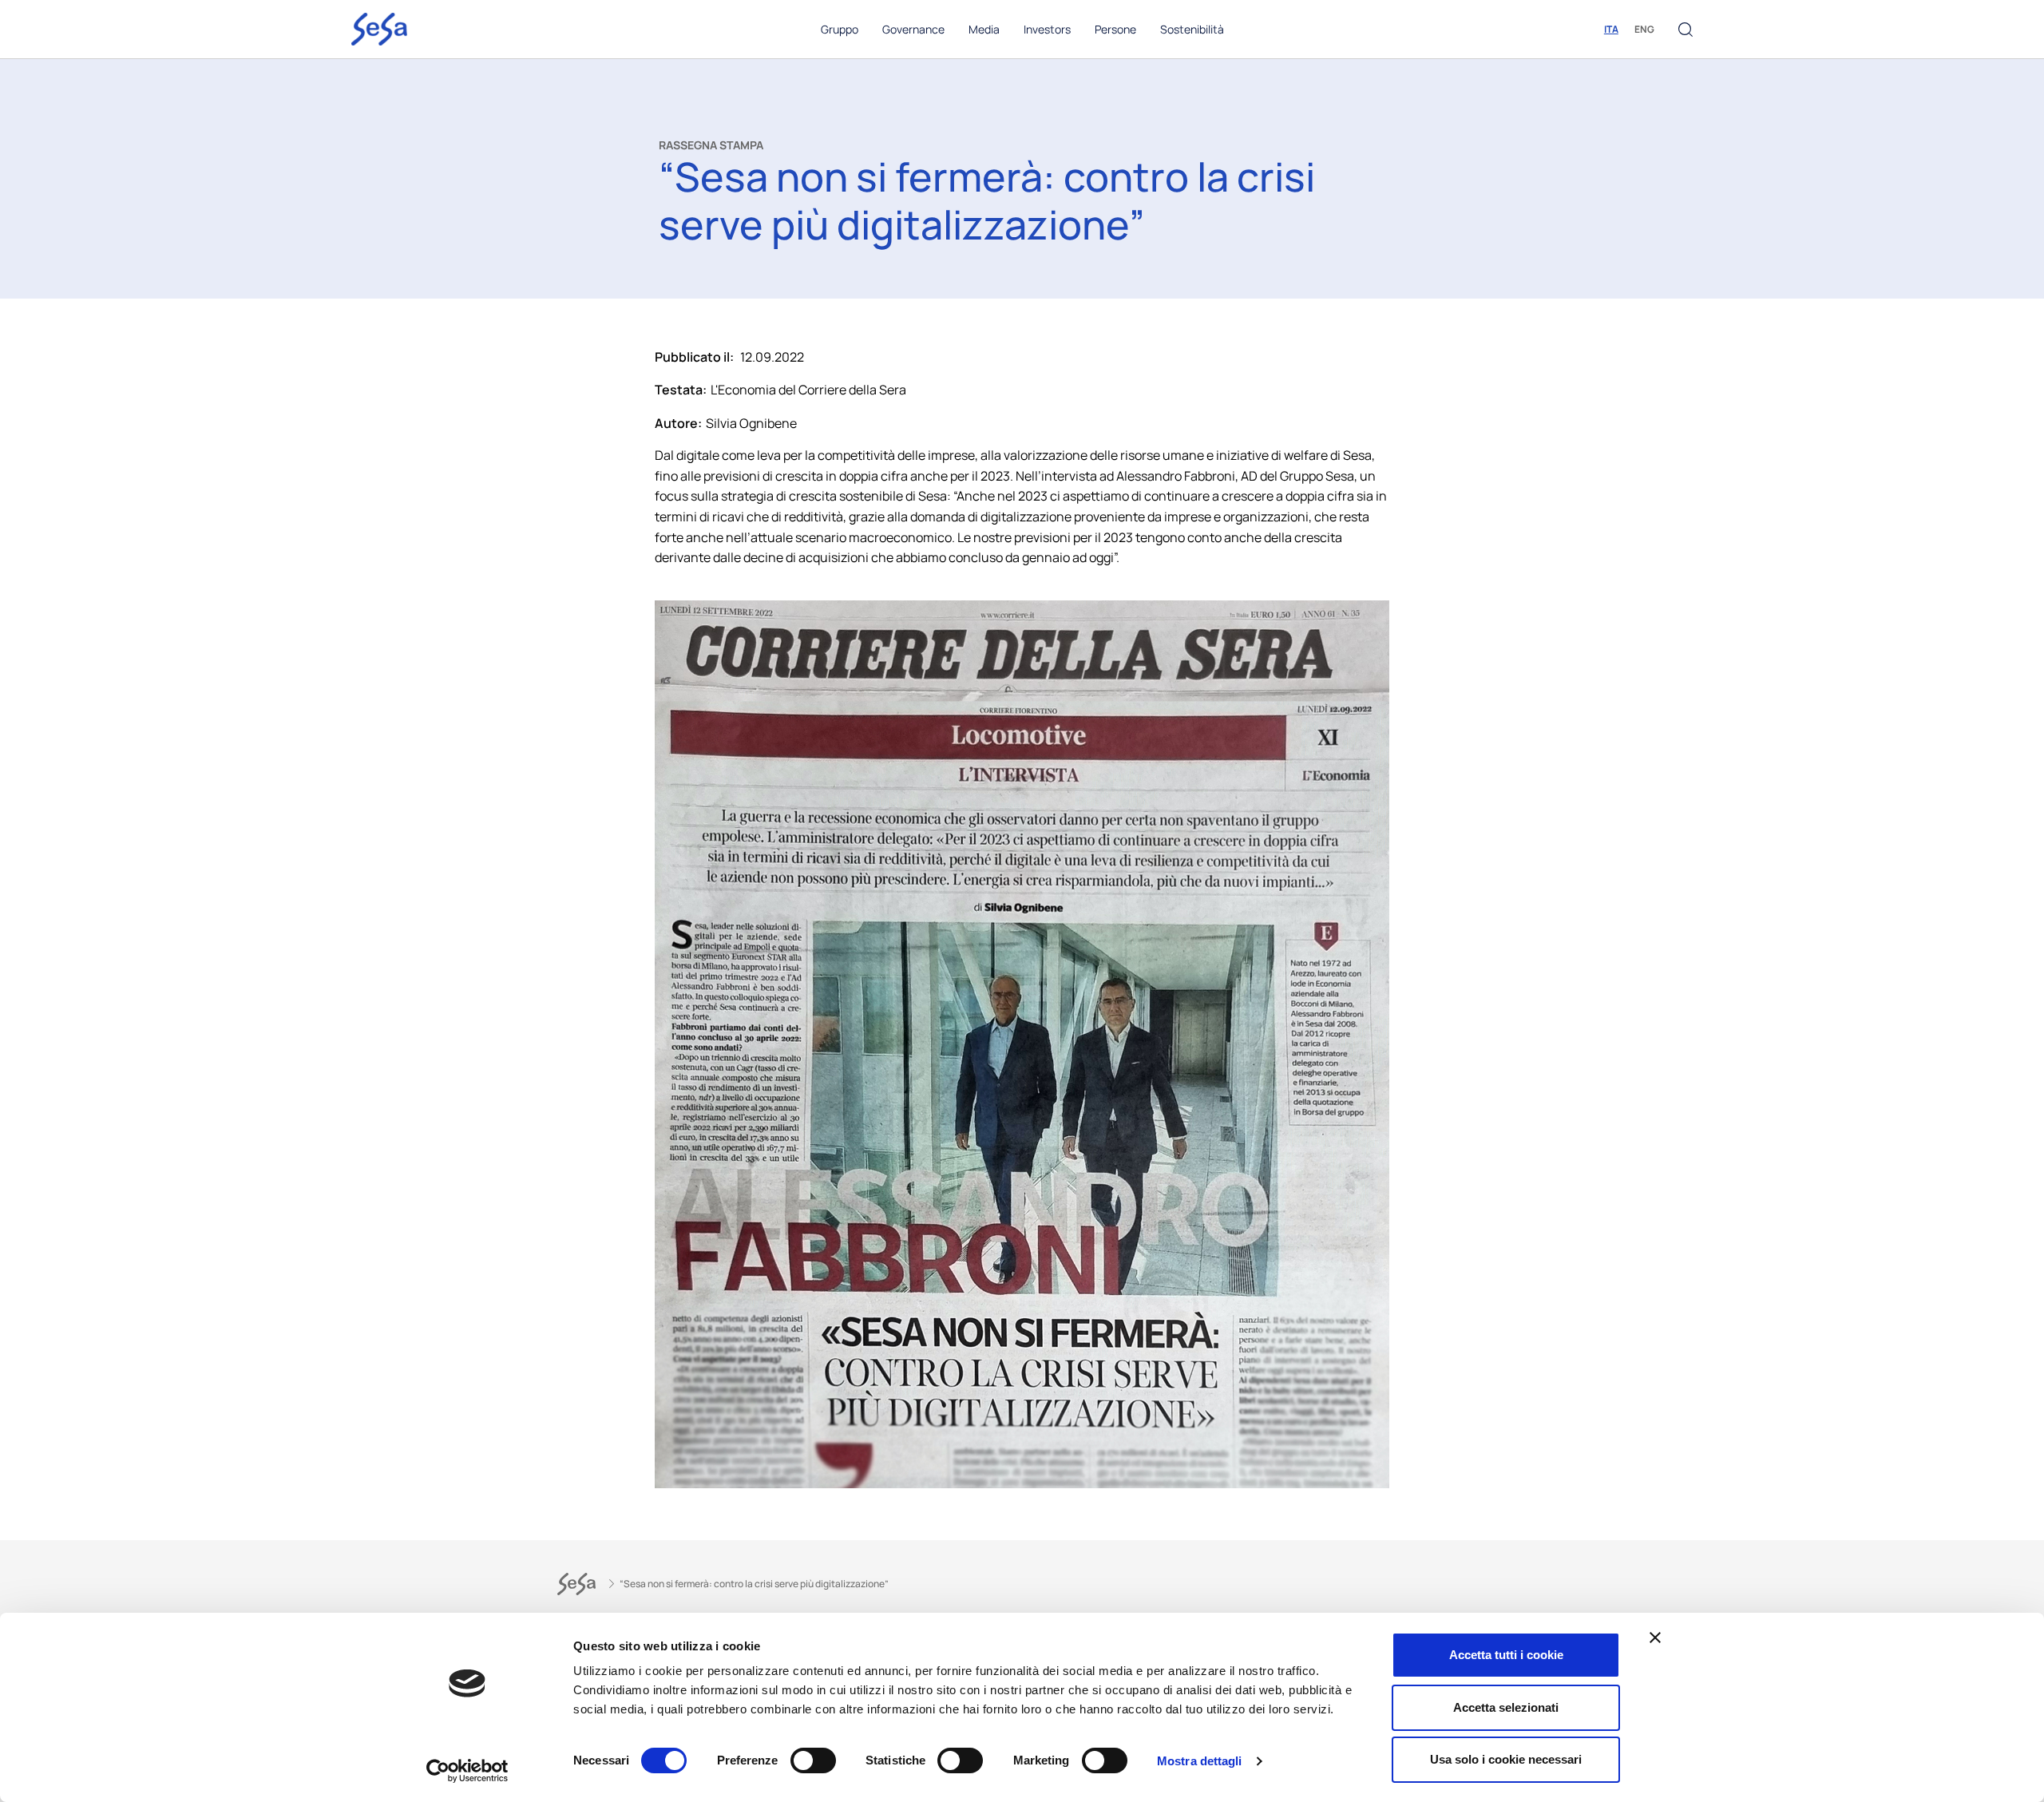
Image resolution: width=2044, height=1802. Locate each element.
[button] (1686, 30)
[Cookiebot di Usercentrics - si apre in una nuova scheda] (467, 1771)
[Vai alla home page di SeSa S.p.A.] (379, 28)
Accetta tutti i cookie (1506, 1655)
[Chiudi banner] (1655, 1638)
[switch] (813, 1760)
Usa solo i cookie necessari (1506, 1759)
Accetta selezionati (1506, 1707)
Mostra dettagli (1200, 1761)
